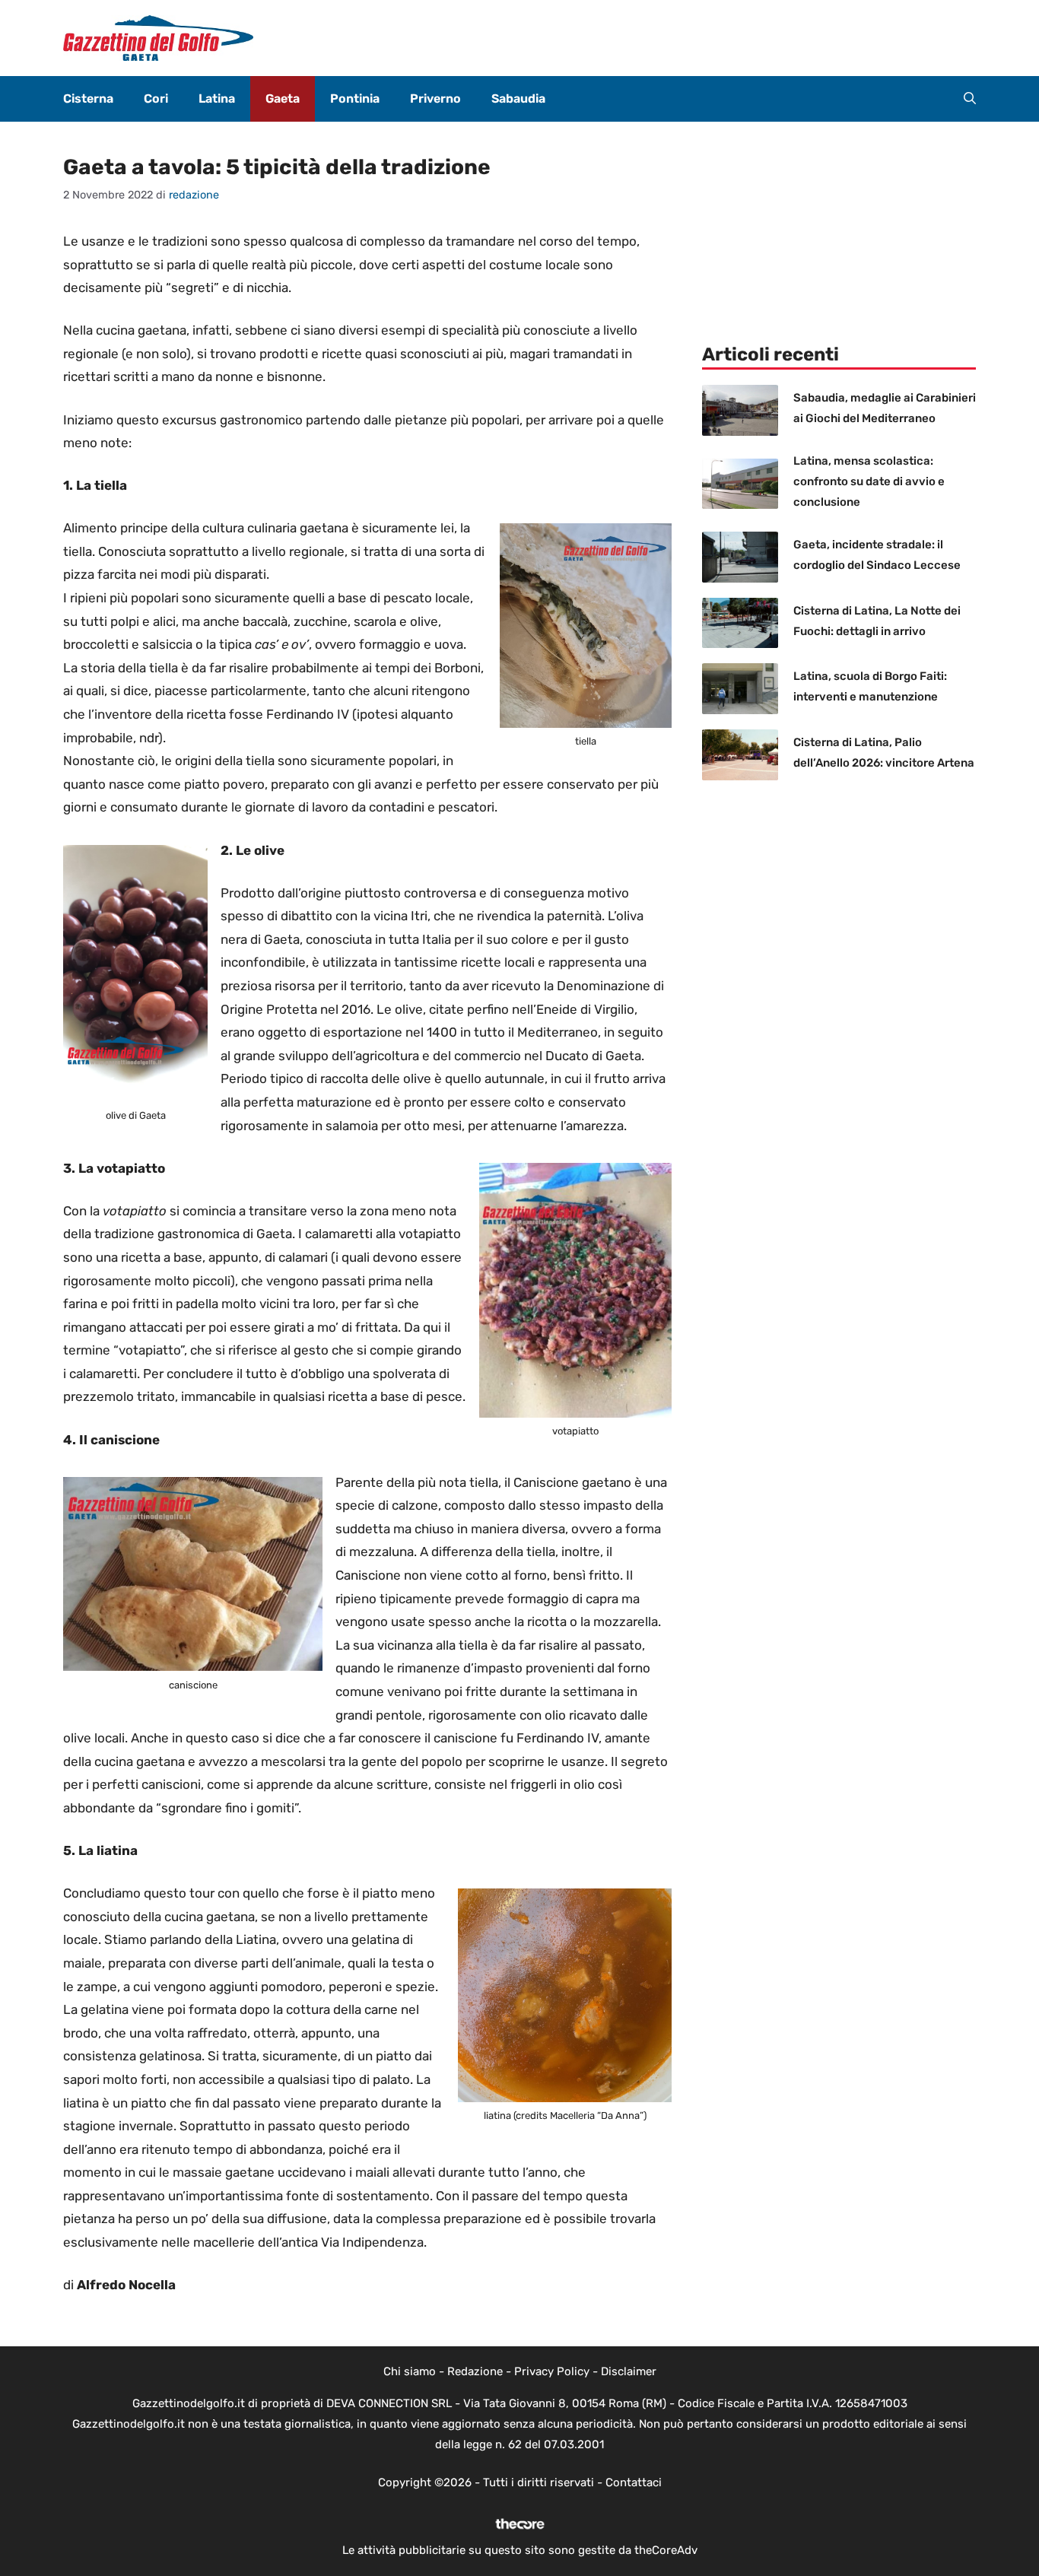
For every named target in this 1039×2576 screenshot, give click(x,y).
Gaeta (283, 98)
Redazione (475, 2371)
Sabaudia (518, 98)
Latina (217, 98)
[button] (970, 99)
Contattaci (634, 2482)
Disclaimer (629, 2371)
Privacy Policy (552, 2371)
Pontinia (355, 98)
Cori (156, 98)
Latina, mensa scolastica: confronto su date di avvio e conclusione (869, 481)
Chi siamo (410, 2371)
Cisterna (88, 98)
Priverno (435, 98)
